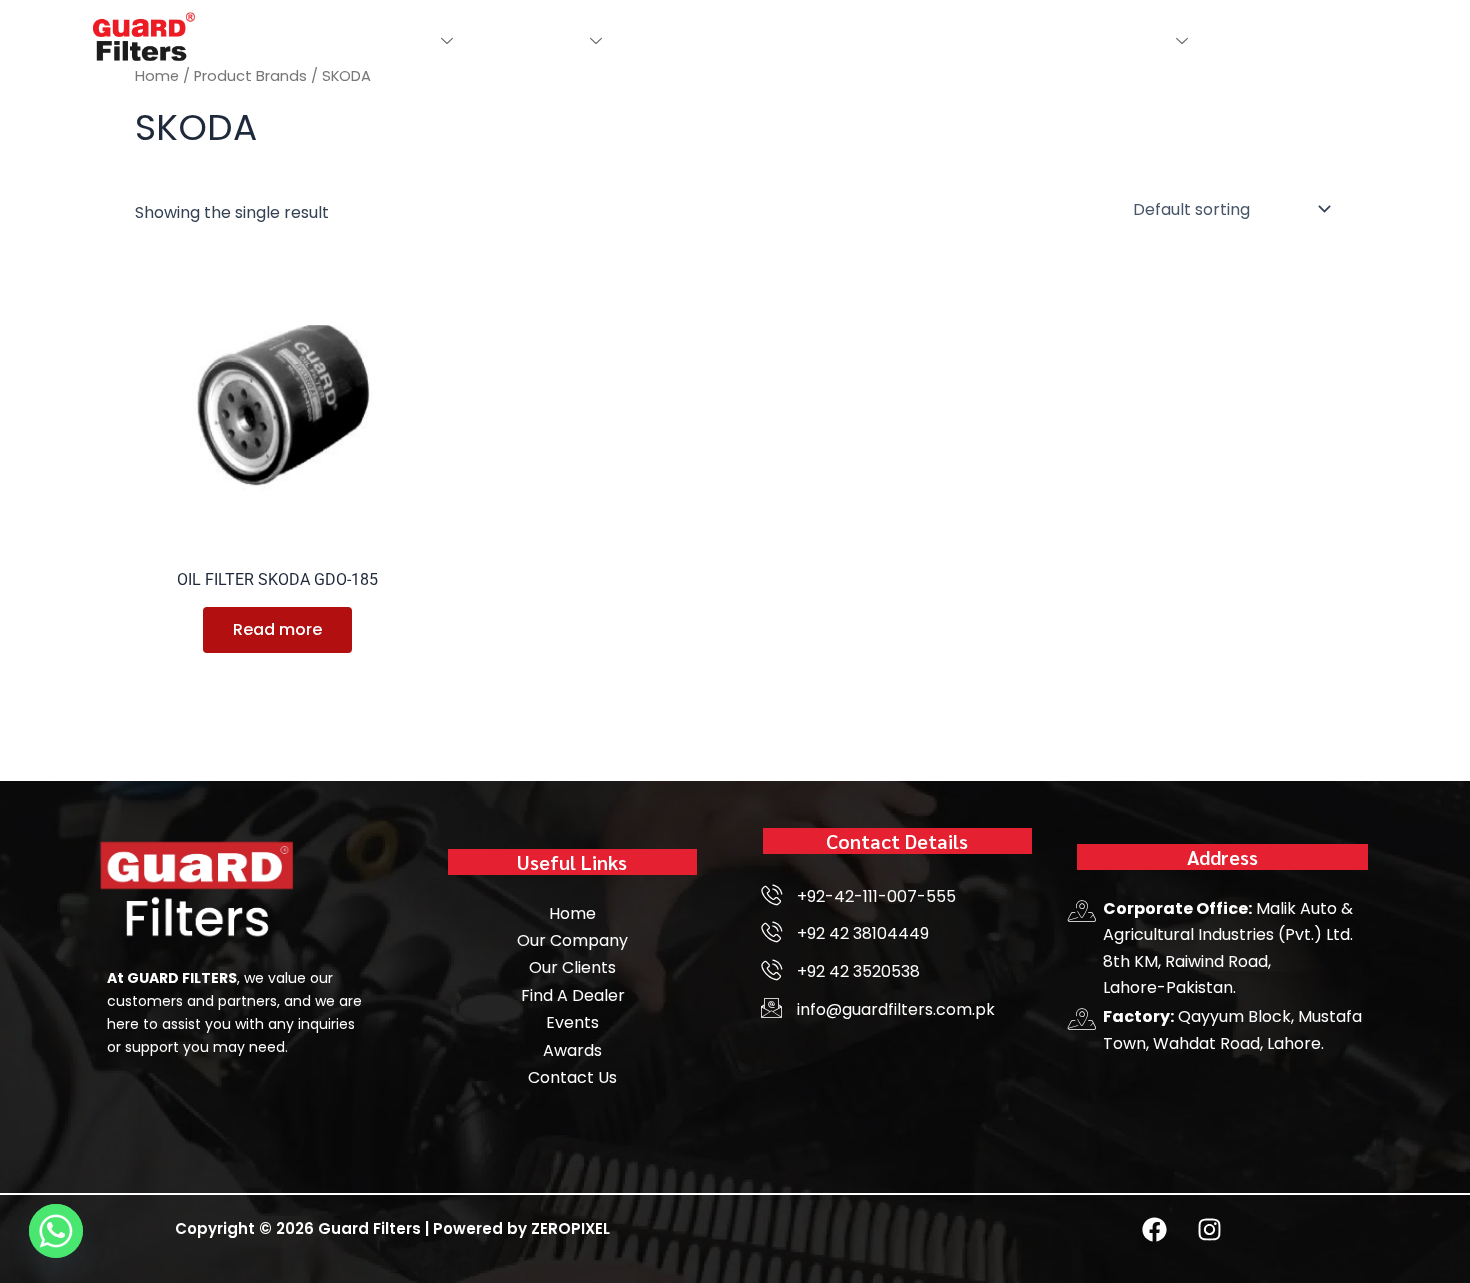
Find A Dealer (674, 40)
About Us (392, 40)
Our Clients (947, 40)
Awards (851, 40)
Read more (277, 629)
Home (311, 40)
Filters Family (524, 40)
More (1144, 40)
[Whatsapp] (56, 1231)
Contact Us (1058, 40)
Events (774, 40)
